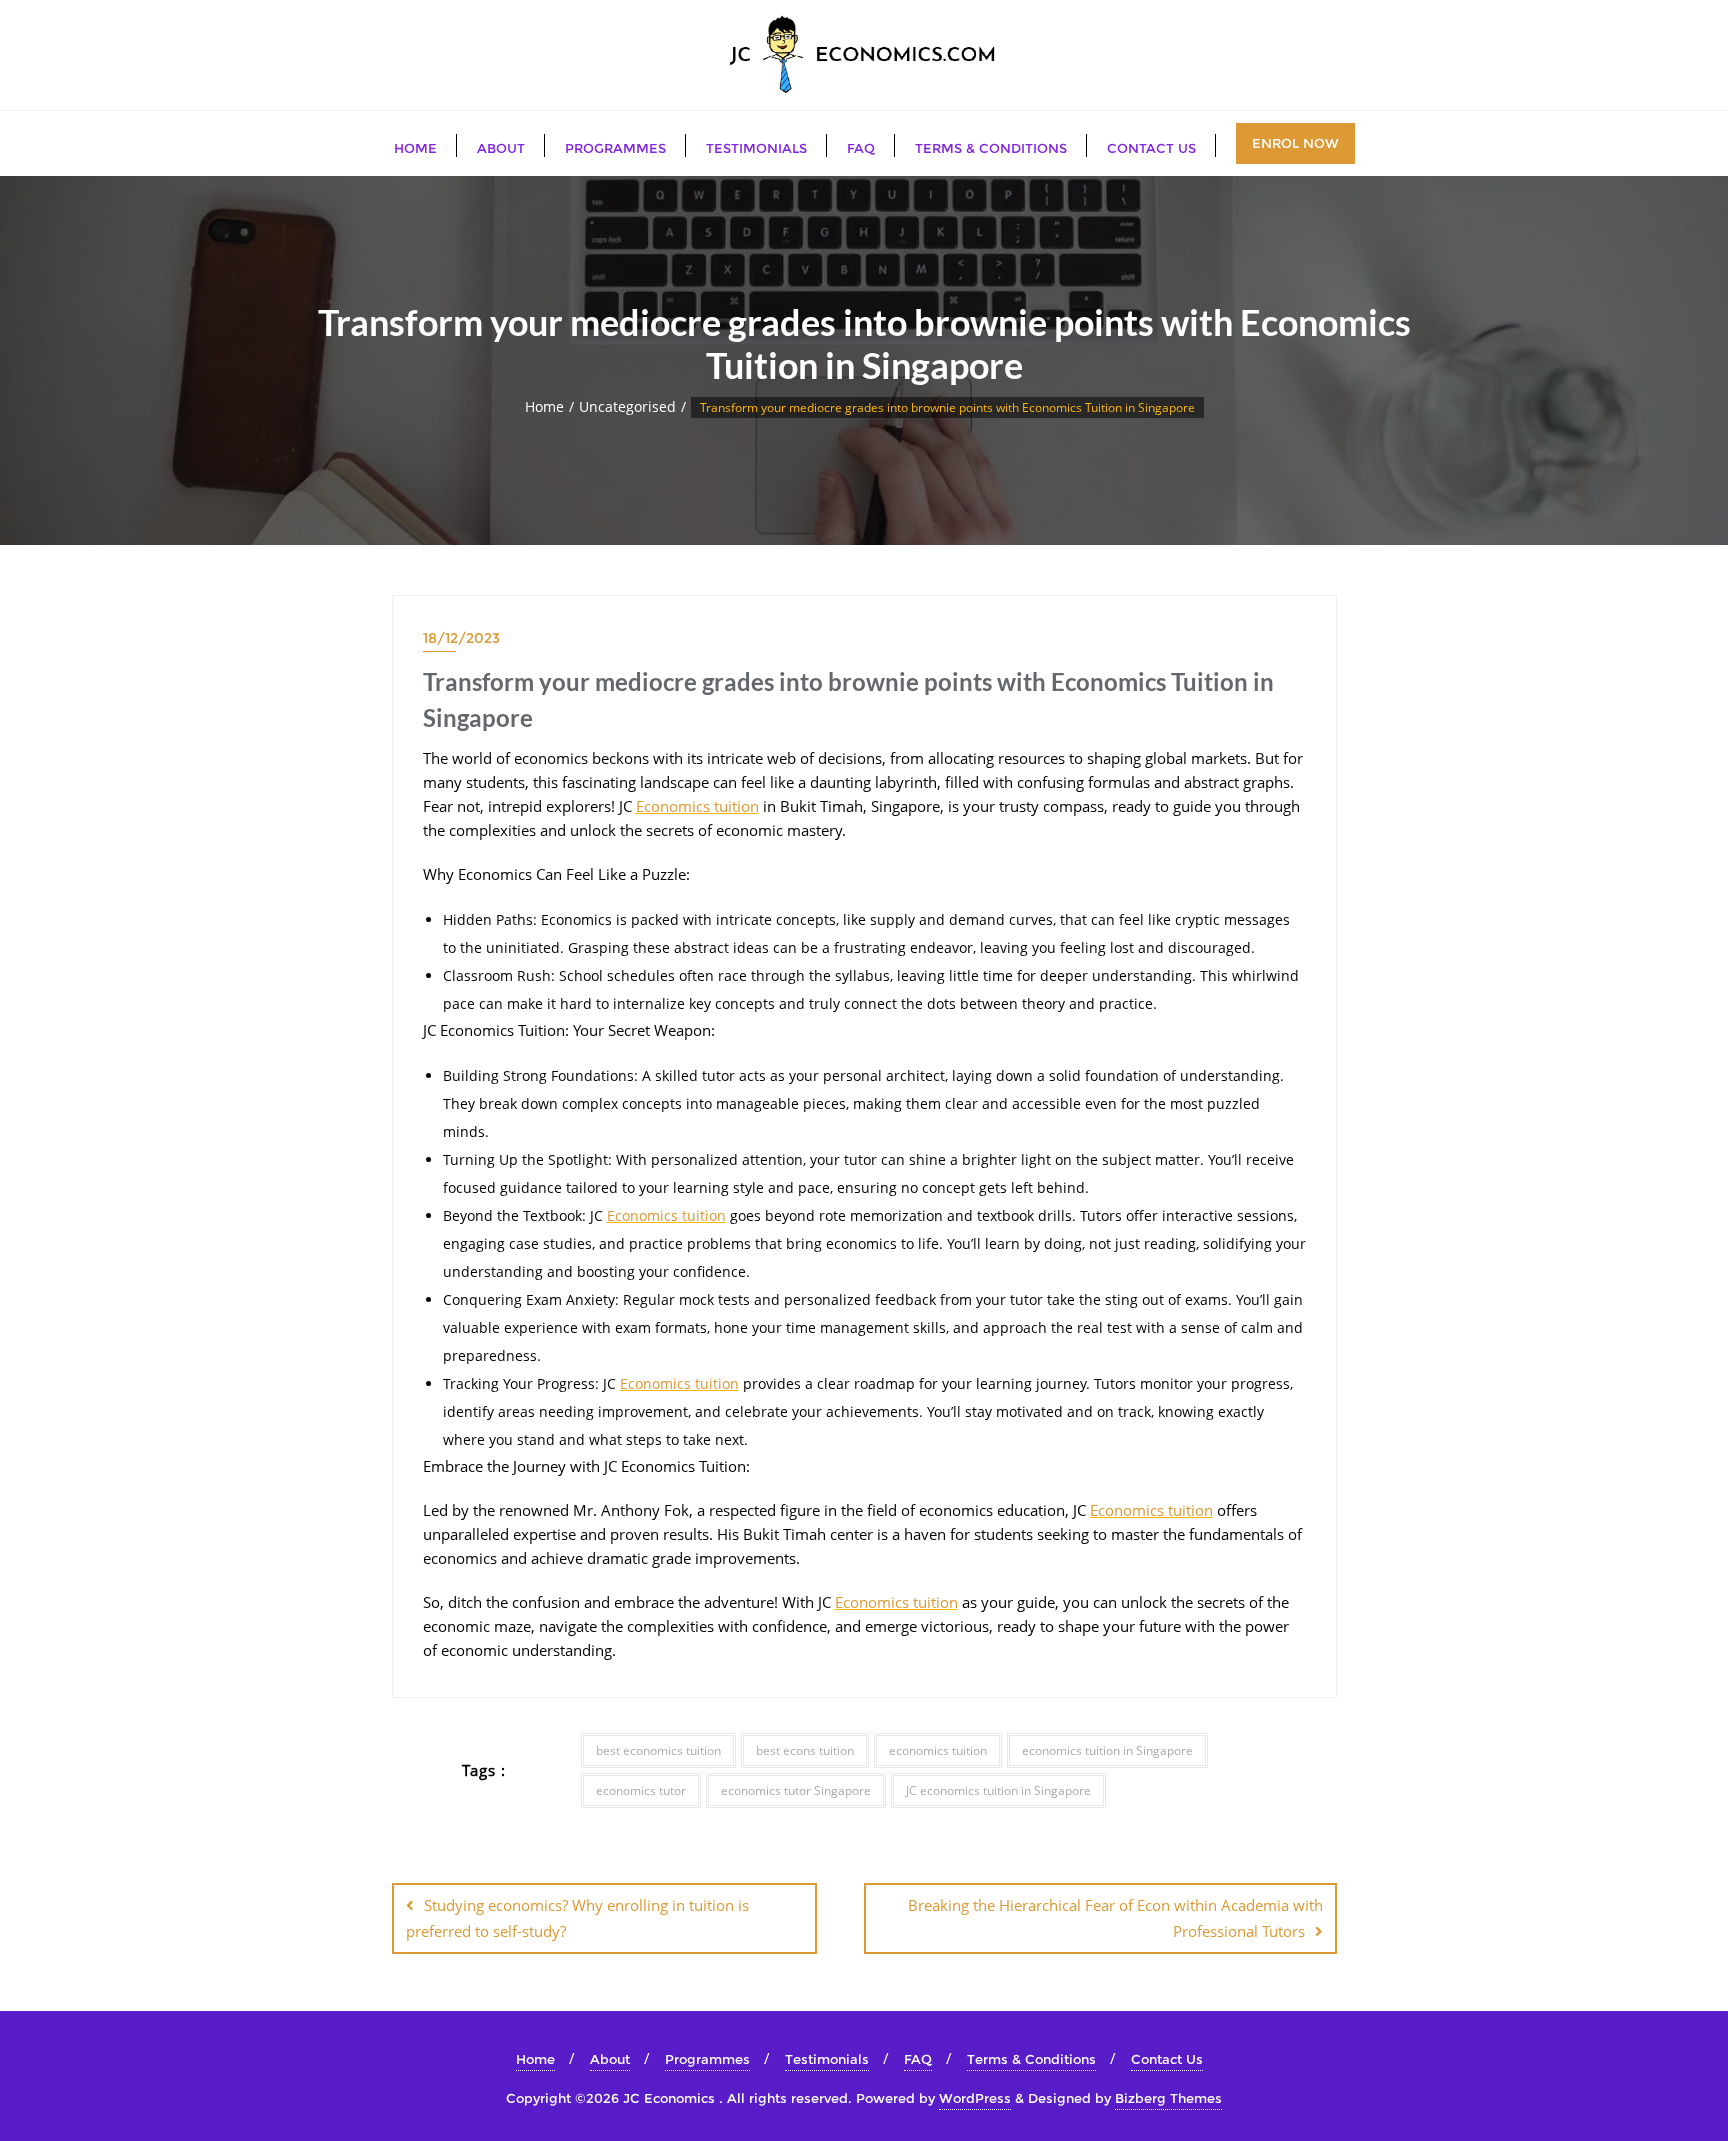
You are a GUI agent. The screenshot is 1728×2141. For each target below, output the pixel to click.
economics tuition (938, 1750)
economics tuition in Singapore (1107, 1750)
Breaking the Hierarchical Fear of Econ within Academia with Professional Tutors (1115, 1917)
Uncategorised (627, 406)
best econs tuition (805, 1750)
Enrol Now (1295, 143)
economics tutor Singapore (796, 1790)
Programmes (707, 2059)
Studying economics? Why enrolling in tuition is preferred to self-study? (577, 1917)
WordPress (975, 2098)
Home (544, 406)
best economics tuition (658, 1750)
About (610, 2059)
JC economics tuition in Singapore (998, 1790)
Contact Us (1167, 2059)
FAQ (918, 2059)
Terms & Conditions (1031, 2059)
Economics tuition (697, 806)
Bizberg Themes (1168, 2098)
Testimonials (827, 2059)
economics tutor (641, 1790)
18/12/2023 (461, 638)
